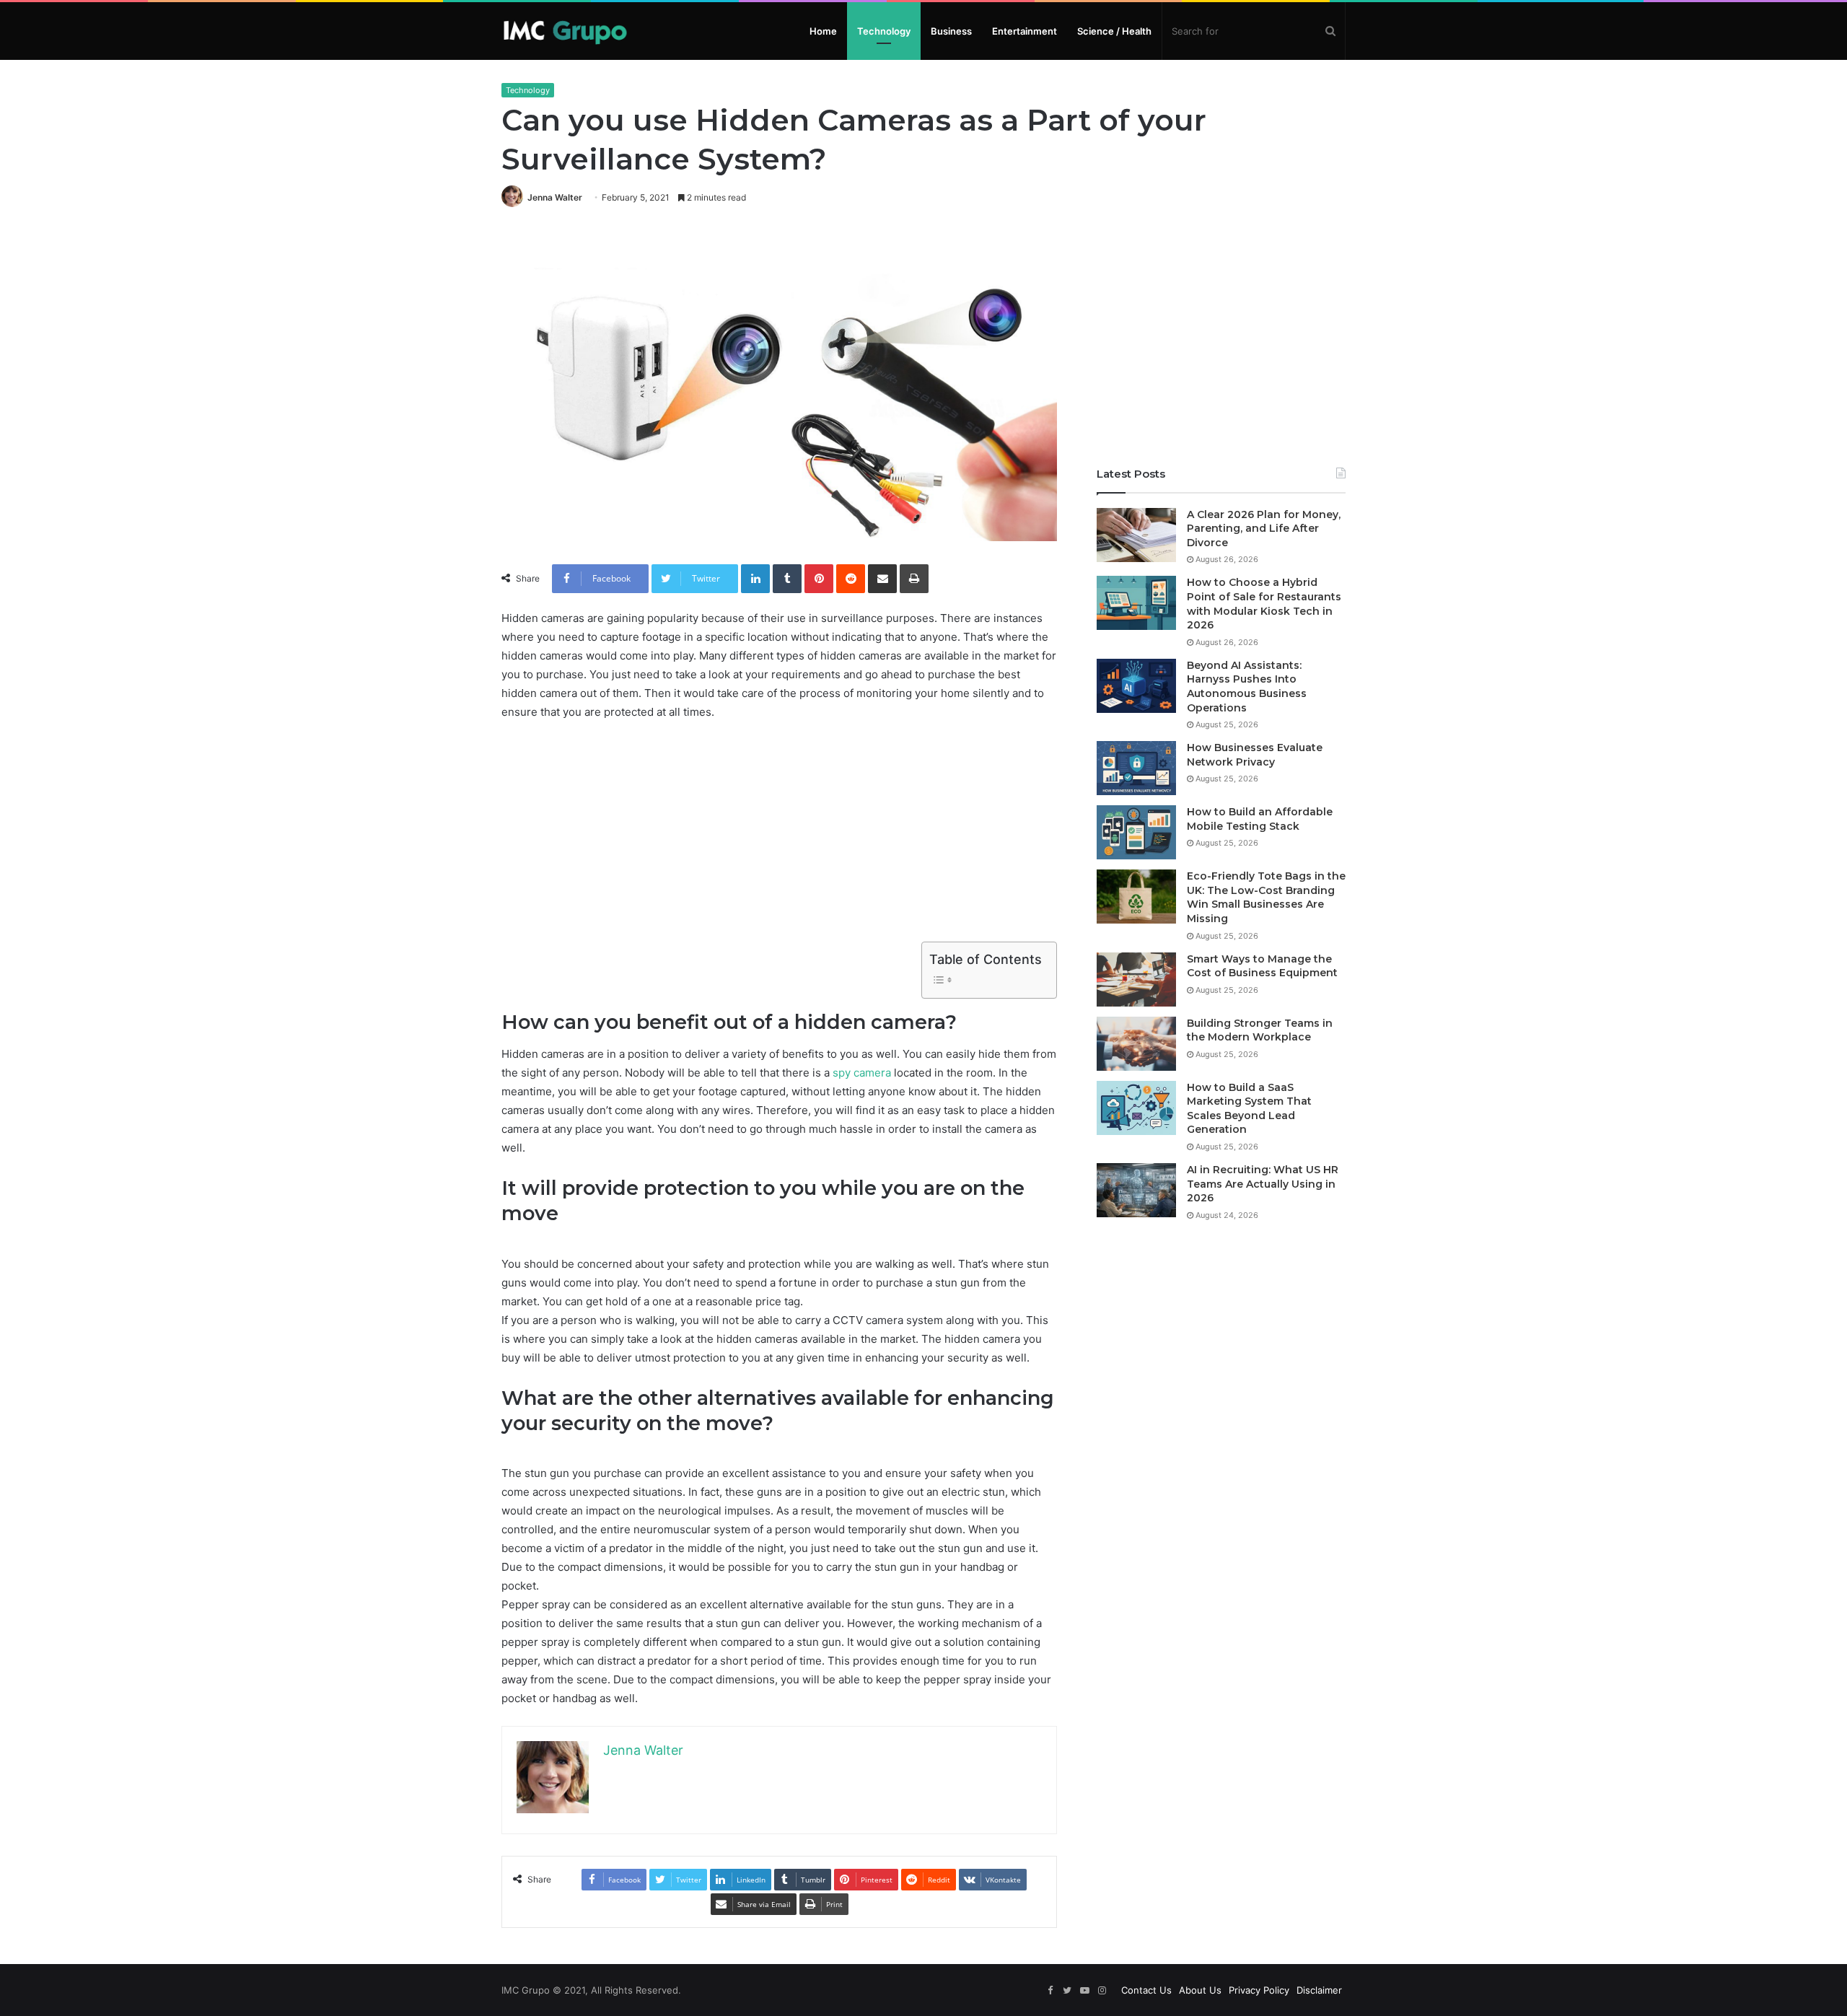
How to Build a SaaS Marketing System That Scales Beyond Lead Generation (1249, 1109)
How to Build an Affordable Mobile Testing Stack (1260, 819)
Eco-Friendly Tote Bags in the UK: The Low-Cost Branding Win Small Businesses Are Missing (1266, 897)
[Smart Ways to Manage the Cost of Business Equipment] (1136, 979)
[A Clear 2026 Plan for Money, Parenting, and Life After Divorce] (1136, 535)
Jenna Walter (555, 197)
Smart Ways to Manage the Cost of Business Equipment (1262, 966)
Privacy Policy (1259, 1990)
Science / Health (1114, 31)
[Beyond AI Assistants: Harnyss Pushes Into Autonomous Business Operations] (1136, 686)
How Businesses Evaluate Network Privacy (1255, 755)
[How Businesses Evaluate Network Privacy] (1136, 768)
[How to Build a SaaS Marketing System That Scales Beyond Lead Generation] (1136, 1108)
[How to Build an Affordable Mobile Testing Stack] (1136, 832)
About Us (1200, 1990)
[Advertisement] (779, 841)
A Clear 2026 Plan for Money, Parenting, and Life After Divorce (1264, 529)
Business (951, 31)
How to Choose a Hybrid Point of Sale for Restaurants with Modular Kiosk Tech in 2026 (1264, 604)
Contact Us (1146, 1990)
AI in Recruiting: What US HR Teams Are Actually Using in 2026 (1263, 1184)
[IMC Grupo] (565, 31)
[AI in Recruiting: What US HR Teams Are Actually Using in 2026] (1136, 1190)
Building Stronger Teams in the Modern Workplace (1260, 1030)
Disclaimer (1319, 1990)
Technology (884, 31)
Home (823, 31)
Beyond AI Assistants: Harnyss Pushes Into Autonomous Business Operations (1247, 687)
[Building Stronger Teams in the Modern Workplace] (1136, 1044)
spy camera (862, 1073)
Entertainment (1025, 31)
